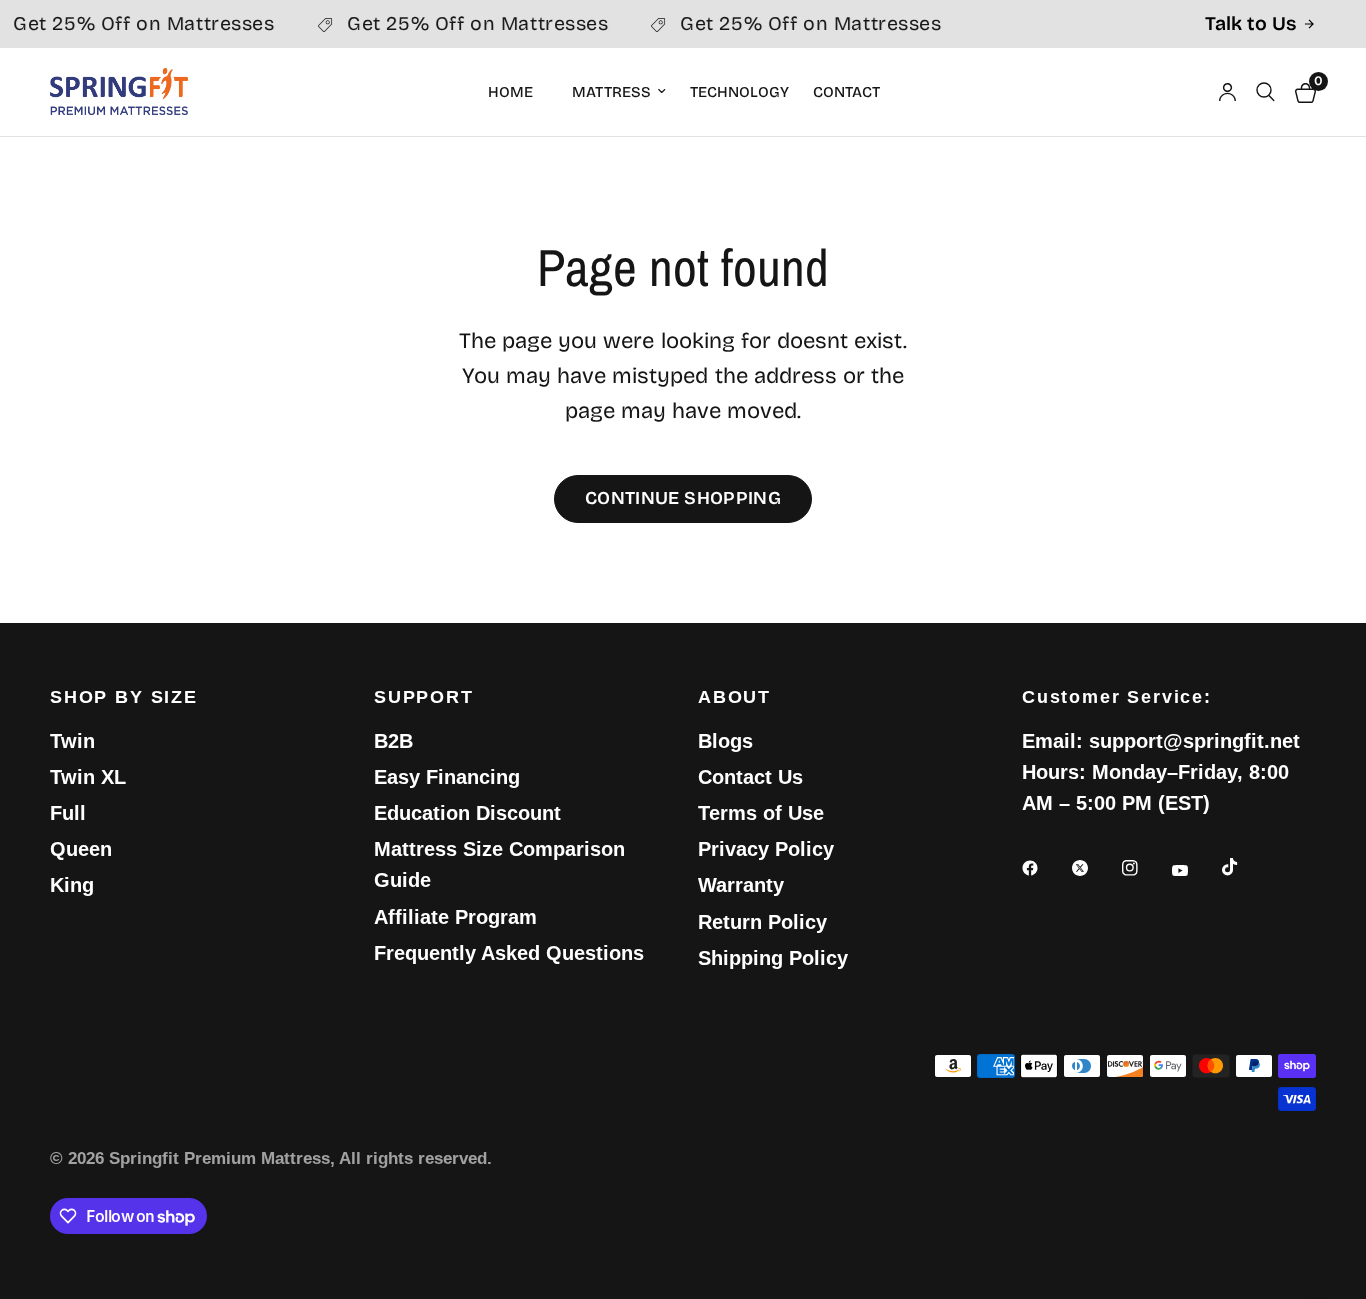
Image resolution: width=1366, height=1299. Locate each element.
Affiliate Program (455, 917)
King (72, 885)
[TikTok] (1244, 867)
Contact (846, 92)
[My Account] (1227, 92)
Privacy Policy (766, 849)
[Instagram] (1144, 868)
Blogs (725, 741)
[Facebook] (1044, 868)
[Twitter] (1094, 868)
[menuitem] (518, 92)
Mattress (611, 92)
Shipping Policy (773, 958)
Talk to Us (1250, 24)
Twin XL (88, 777)
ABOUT (734, 697)
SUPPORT (424, 697)
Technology (739, 92)
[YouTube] (1194, 871)
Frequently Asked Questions (509, 953)
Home (510, 92)
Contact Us (750, 777)
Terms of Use (761, 813)
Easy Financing (447, 777)
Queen (81, 849)
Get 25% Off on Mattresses (470, 24)
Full (68, 813)
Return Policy (762, 922)
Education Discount (467, 813)
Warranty (741, 885)
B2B (393, 741)
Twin (72, 741)
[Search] (1265, 92)
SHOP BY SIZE (124, 697)
